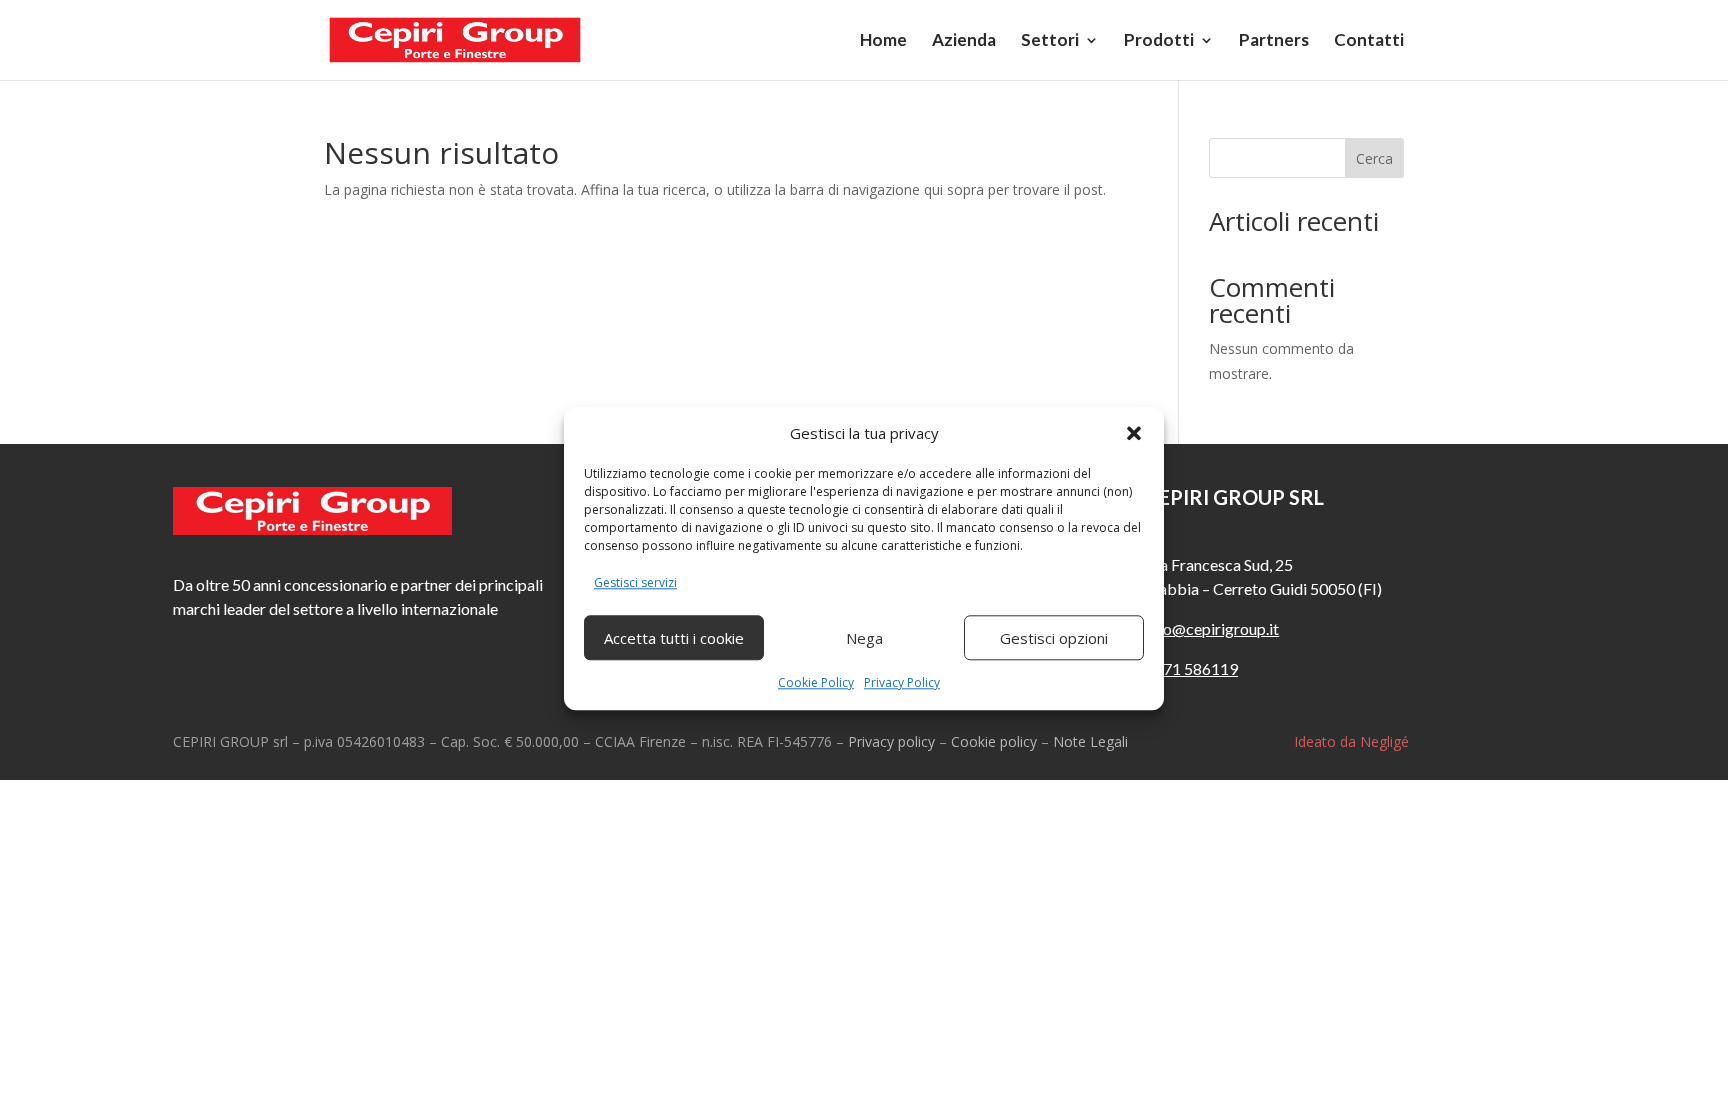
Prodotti (1159, 41)
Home (883, 41)
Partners (1274, 41)
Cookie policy (994, 741)
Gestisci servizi (635, 583)
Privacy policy (891, 741)
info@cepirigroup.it (1212, 628)
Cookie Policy (816, 682)
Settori (1050, 41)
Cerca (1374, 158)
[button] (1134, 434)
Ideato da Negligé (1351, 741)
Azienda (964, 41)
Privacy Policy (902, 682)
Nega (864, 638)
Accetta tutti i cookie (674, 638)
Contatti (1369, 41)
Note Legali (1090, 741)
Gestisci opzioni (1054, 638)
